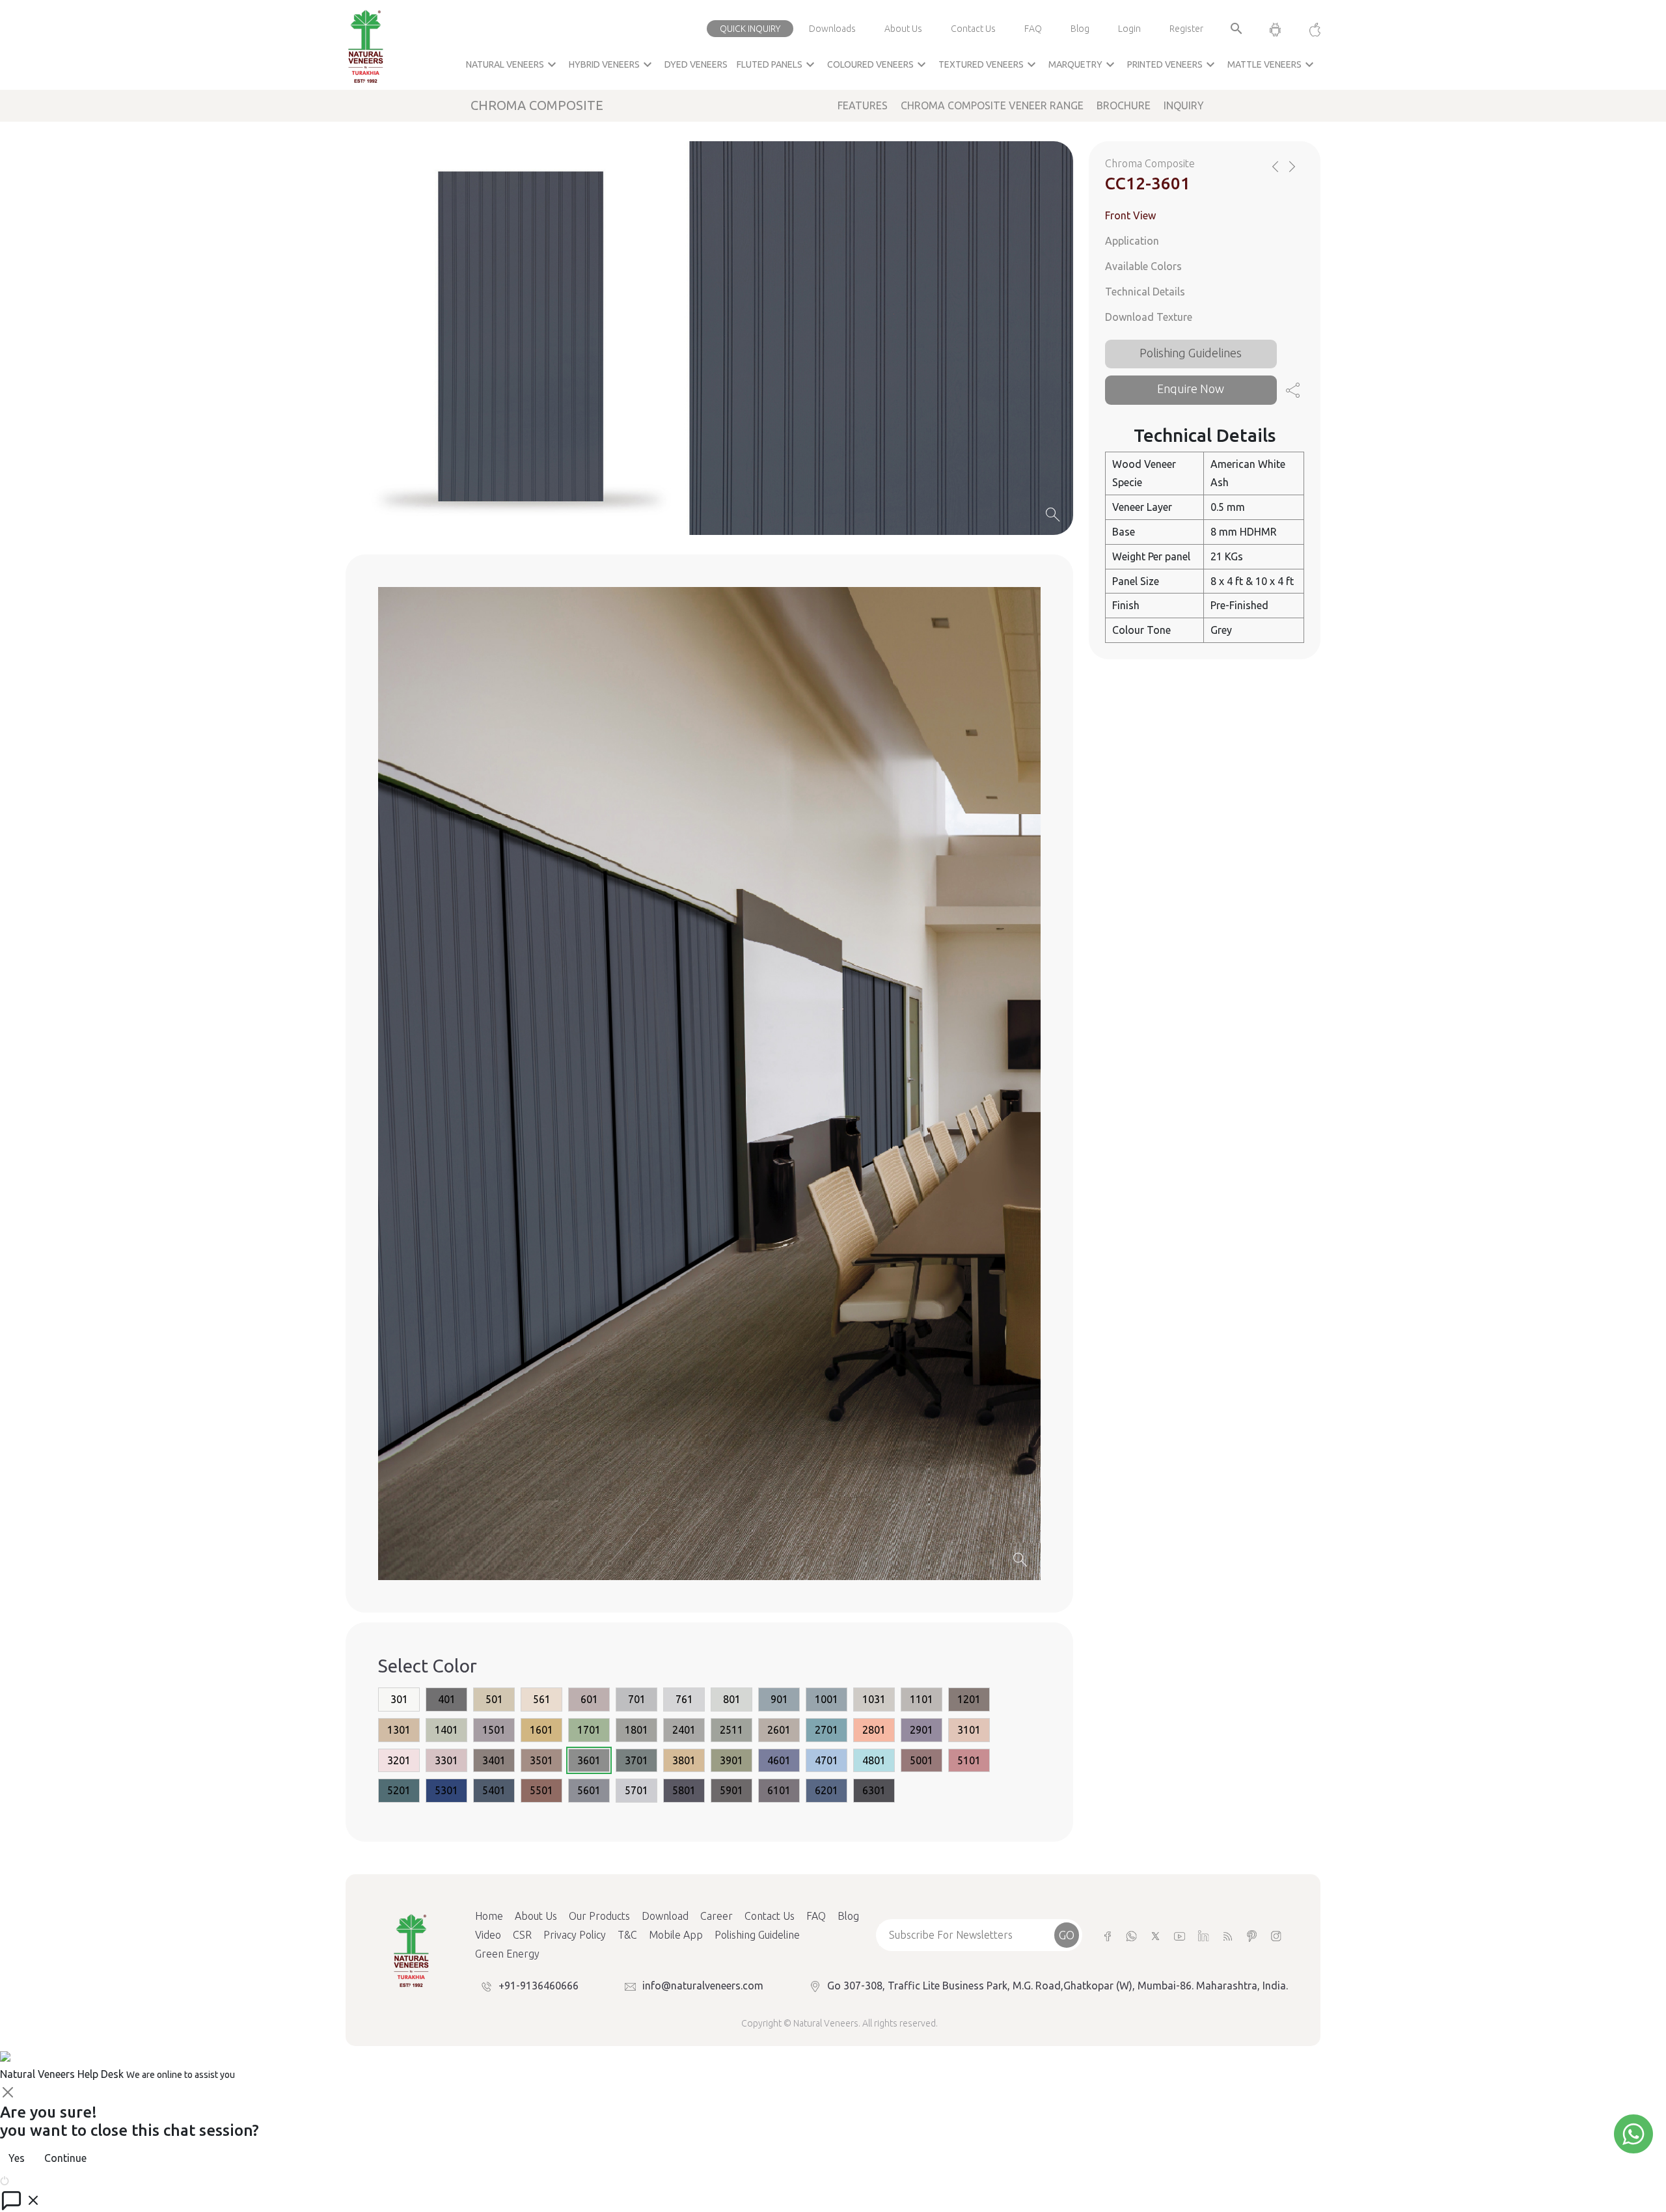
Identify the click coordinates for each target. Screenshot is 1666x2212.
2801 (874, 1730)
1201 (969, 1699)
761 (684, 1699)
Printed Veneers (1173, 64)
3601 (589, 1760)
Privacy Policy (575, 1935)
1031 (874, 1699)
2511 (731, 1730)
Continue (65, 2158)
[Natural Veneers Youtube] (1180, 1935)
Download (665, 1916)
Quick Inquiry (750, 29)
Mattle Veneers (1272, 64)
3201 (399, 1760)
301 (399, 1699)
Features (863, 105)
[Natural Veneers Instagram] (1276, 1935)
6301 (874, 1790)
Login (1129, 29)
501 (494, 1699)
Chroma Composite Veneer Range (992, 105)
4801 (874, 1760)
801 (732, 1699)
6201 (826, 1790)
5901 (731, 1790)
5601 (589, 1790)
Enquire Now (1191, 389)
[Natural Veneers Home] (411, 1950)
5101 (969, 1760)
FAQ (1033, 29)
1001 (826, 1699)
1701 (589, 1730)
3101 (969, 1730)
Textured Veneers (989, 64)
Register (1186, 29)
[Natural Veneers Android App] (1275, 29)
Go (1067, 1935)
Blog (1080, 29)
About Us (903, 29)
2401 (684, 1730)
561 (542, 1699)
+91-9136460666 (539, 1986)
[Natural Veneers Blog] (1228, 1935)
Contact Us (973, 29)
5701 (636, 1790)
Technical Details (1145, 292)
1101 (922, 1699)
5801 (684, 1790)
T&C (627, 1935)
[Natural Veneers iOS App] (1308, 29)
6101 (779, 1790)
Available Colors (1143, 266)
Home (489, 1916)
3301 (446, 1760)
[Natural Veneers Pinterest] (1252, 1935)
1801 (636, 1730)
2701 (826, 1730)
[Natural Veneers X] (1155, 1935)
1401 (446, 1730)
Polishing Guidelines (1191, 352)
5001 (922, 1760)
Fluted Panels (777, 64)
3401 (494, 1760)
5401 (494, 1790)
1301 (399, 1730)
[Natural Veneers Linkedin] (1204, 1935)
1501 (494, 1730)
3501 (541, 1760)
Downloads (832, 29)
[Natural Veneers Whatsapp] (1131, 1935)
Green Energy (507, 1954)
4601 (779, 1760)
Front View (1130, 215)
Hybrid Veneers (612, 64)
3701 (636, 1760)
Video (488, 1935)
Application (1132, 241)
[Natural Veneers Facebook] (1107, 1935)
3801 (684, 1760)
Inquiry (1184, 105)
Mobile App (676, 1935)
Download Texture (1149, 316)
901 (779, 1699)
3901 (731, 1760)
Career (717, 1916)
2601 (779, 1730)
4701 (826, 1760)
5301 (446, 1790)
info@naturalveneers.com (703, 1986)
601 (589, 1699)
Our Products (599, 1916)
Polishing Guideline (757, 1935)
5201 (399, 1790)
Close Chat (36, 2179)
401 (447, 1699)
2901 (922, 1730)
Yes (17, 2158)
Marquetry (1083, 64)
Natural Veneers (513, 64)
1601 (541, 1730)
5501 (541, 1790)
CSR (522, 1935)
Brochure (1124, 105)
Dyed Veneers (696, 64)
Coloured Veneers (878, 64)
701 (637, 1699)
